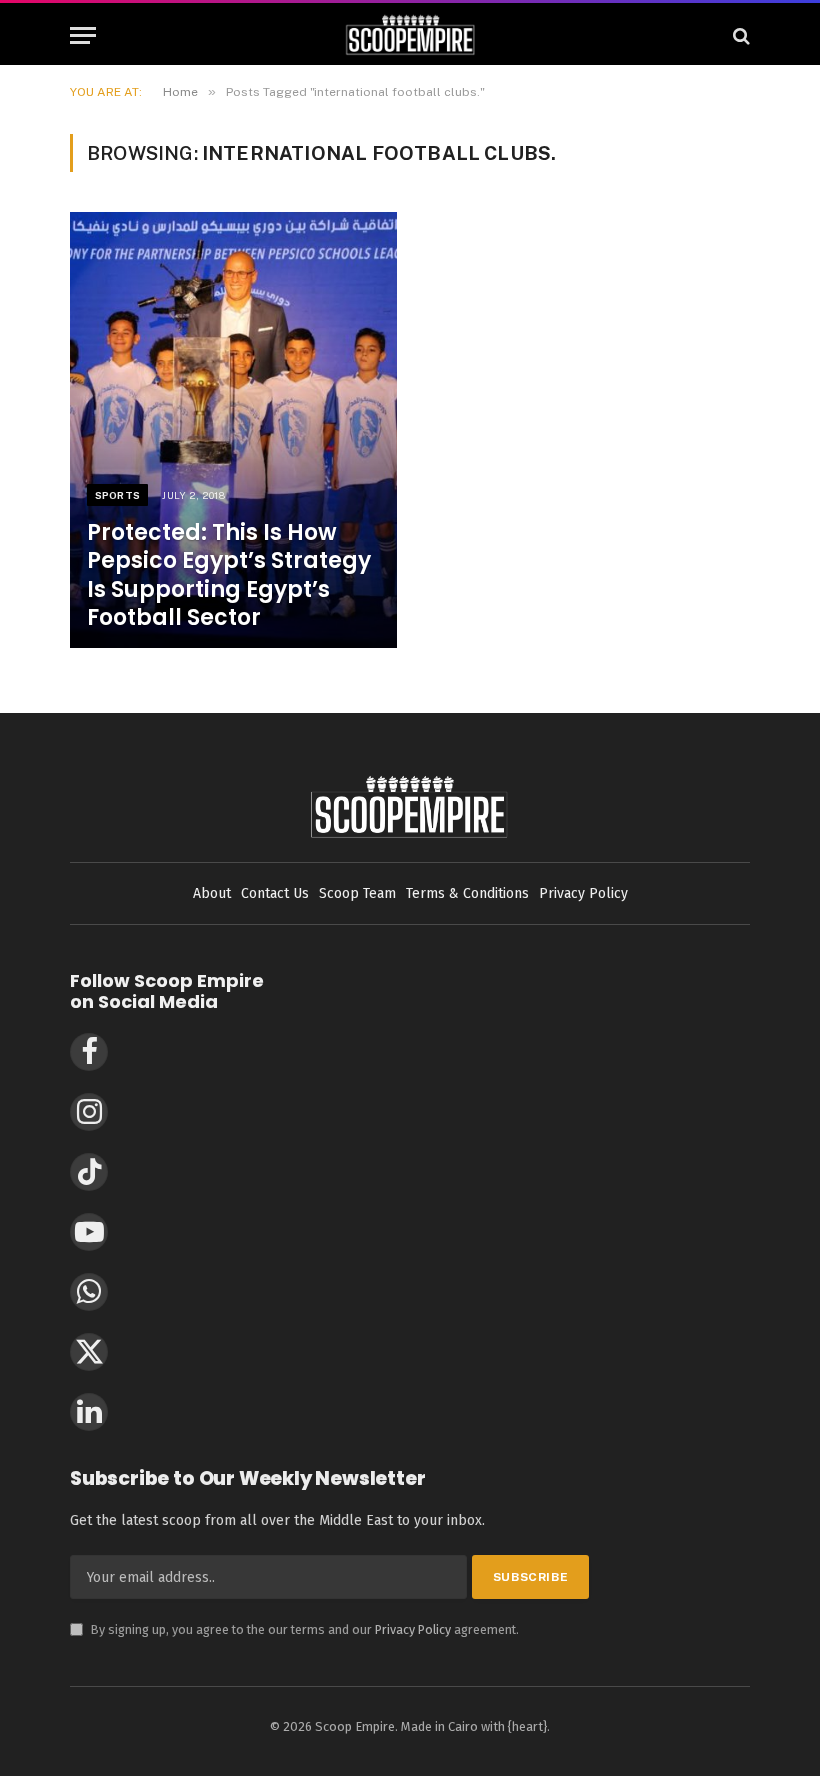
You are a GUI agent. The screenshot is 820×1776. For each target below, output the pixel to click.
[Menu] (83, 35)
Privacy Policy (413, 1629)
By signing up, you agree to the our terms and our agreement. (294, 1629)
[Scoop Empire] (410, 35)
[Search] (739, 35)
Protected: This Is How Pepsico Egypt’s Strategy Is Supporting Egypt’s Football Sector (229, 575)
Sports (118, 495)
